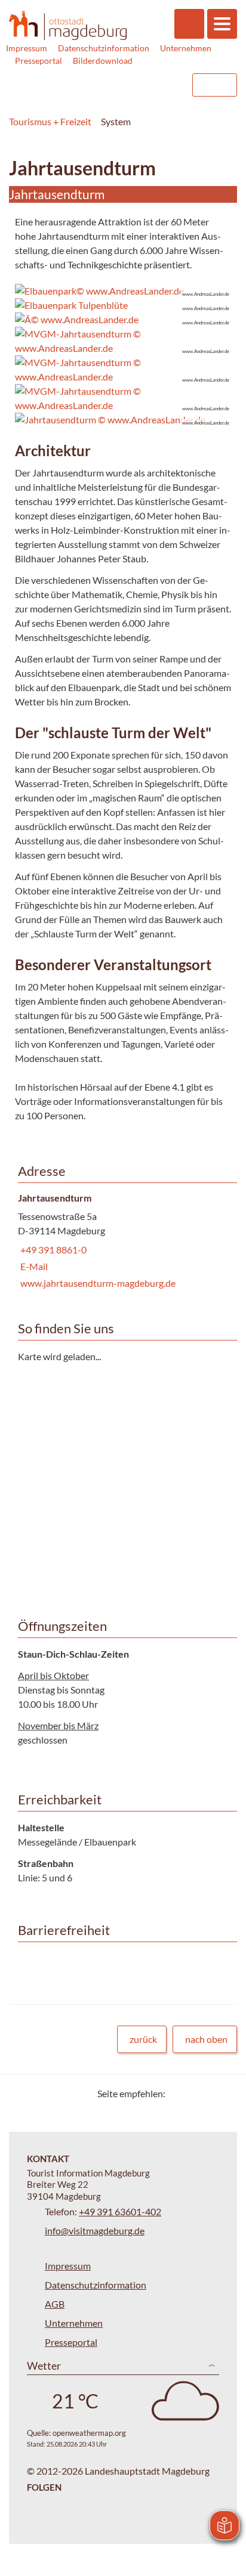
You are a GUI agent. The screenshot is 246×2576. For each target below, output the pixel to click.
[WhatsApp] (224, 2093)
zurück (143, 2039)
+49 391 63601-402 (120, 2211)
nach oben (206, 2039)
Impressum (27, 48)
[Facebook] (194, 2093)
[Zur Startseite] (68, 25)
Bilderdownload (103, 61)
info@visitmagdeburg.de (95, 2230)
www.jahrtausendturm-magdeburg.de (97, 1283)
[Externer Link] (107, 85)
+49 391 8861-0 (52, 1250)
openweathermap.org (89, 2433)
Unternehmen (186, 48)
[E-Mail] (209, 2093)
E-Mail (33, 1266)
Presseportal (39, 61)
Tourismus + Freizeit (50, 121)
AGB (55, 2304)
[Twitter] (179, 2093)
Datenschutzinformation (104, 48)
